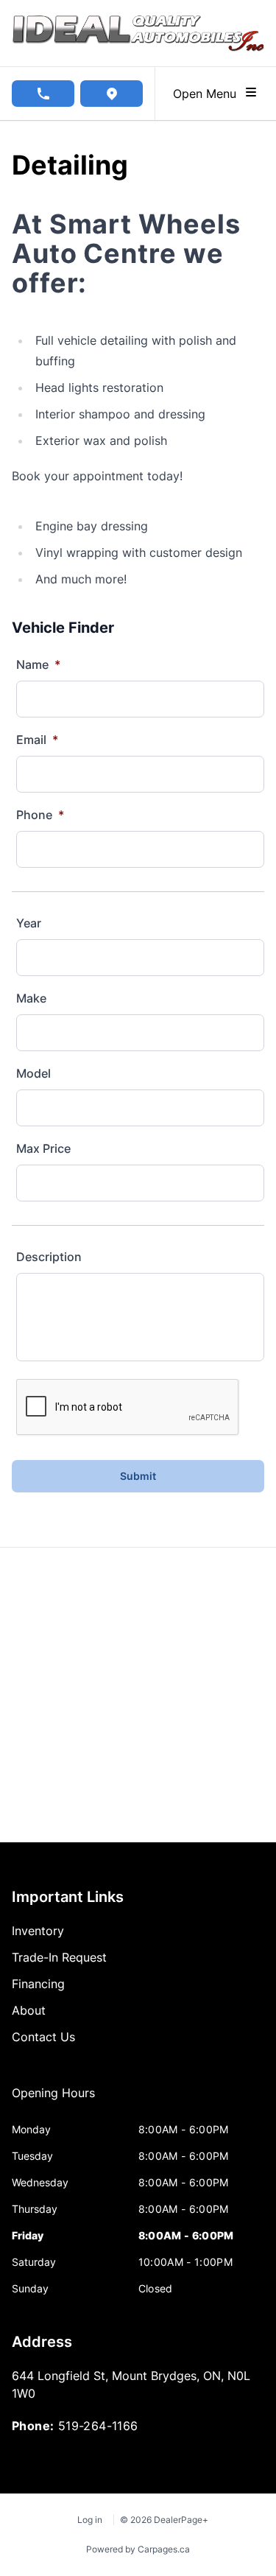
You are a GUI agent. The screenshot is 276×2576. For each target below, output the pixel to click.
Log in (90, 2520)
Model (33, 1073)
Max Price (43, 1148)
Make (31, 998)
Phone (40, 815)
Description (49, 1257)
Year (29, 923)
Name (38, 664)
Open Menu (208, 94)
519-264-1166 (98, 2426)
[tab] (53, 2100)
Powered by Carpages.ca (138, 2549)
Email (37, 740)
